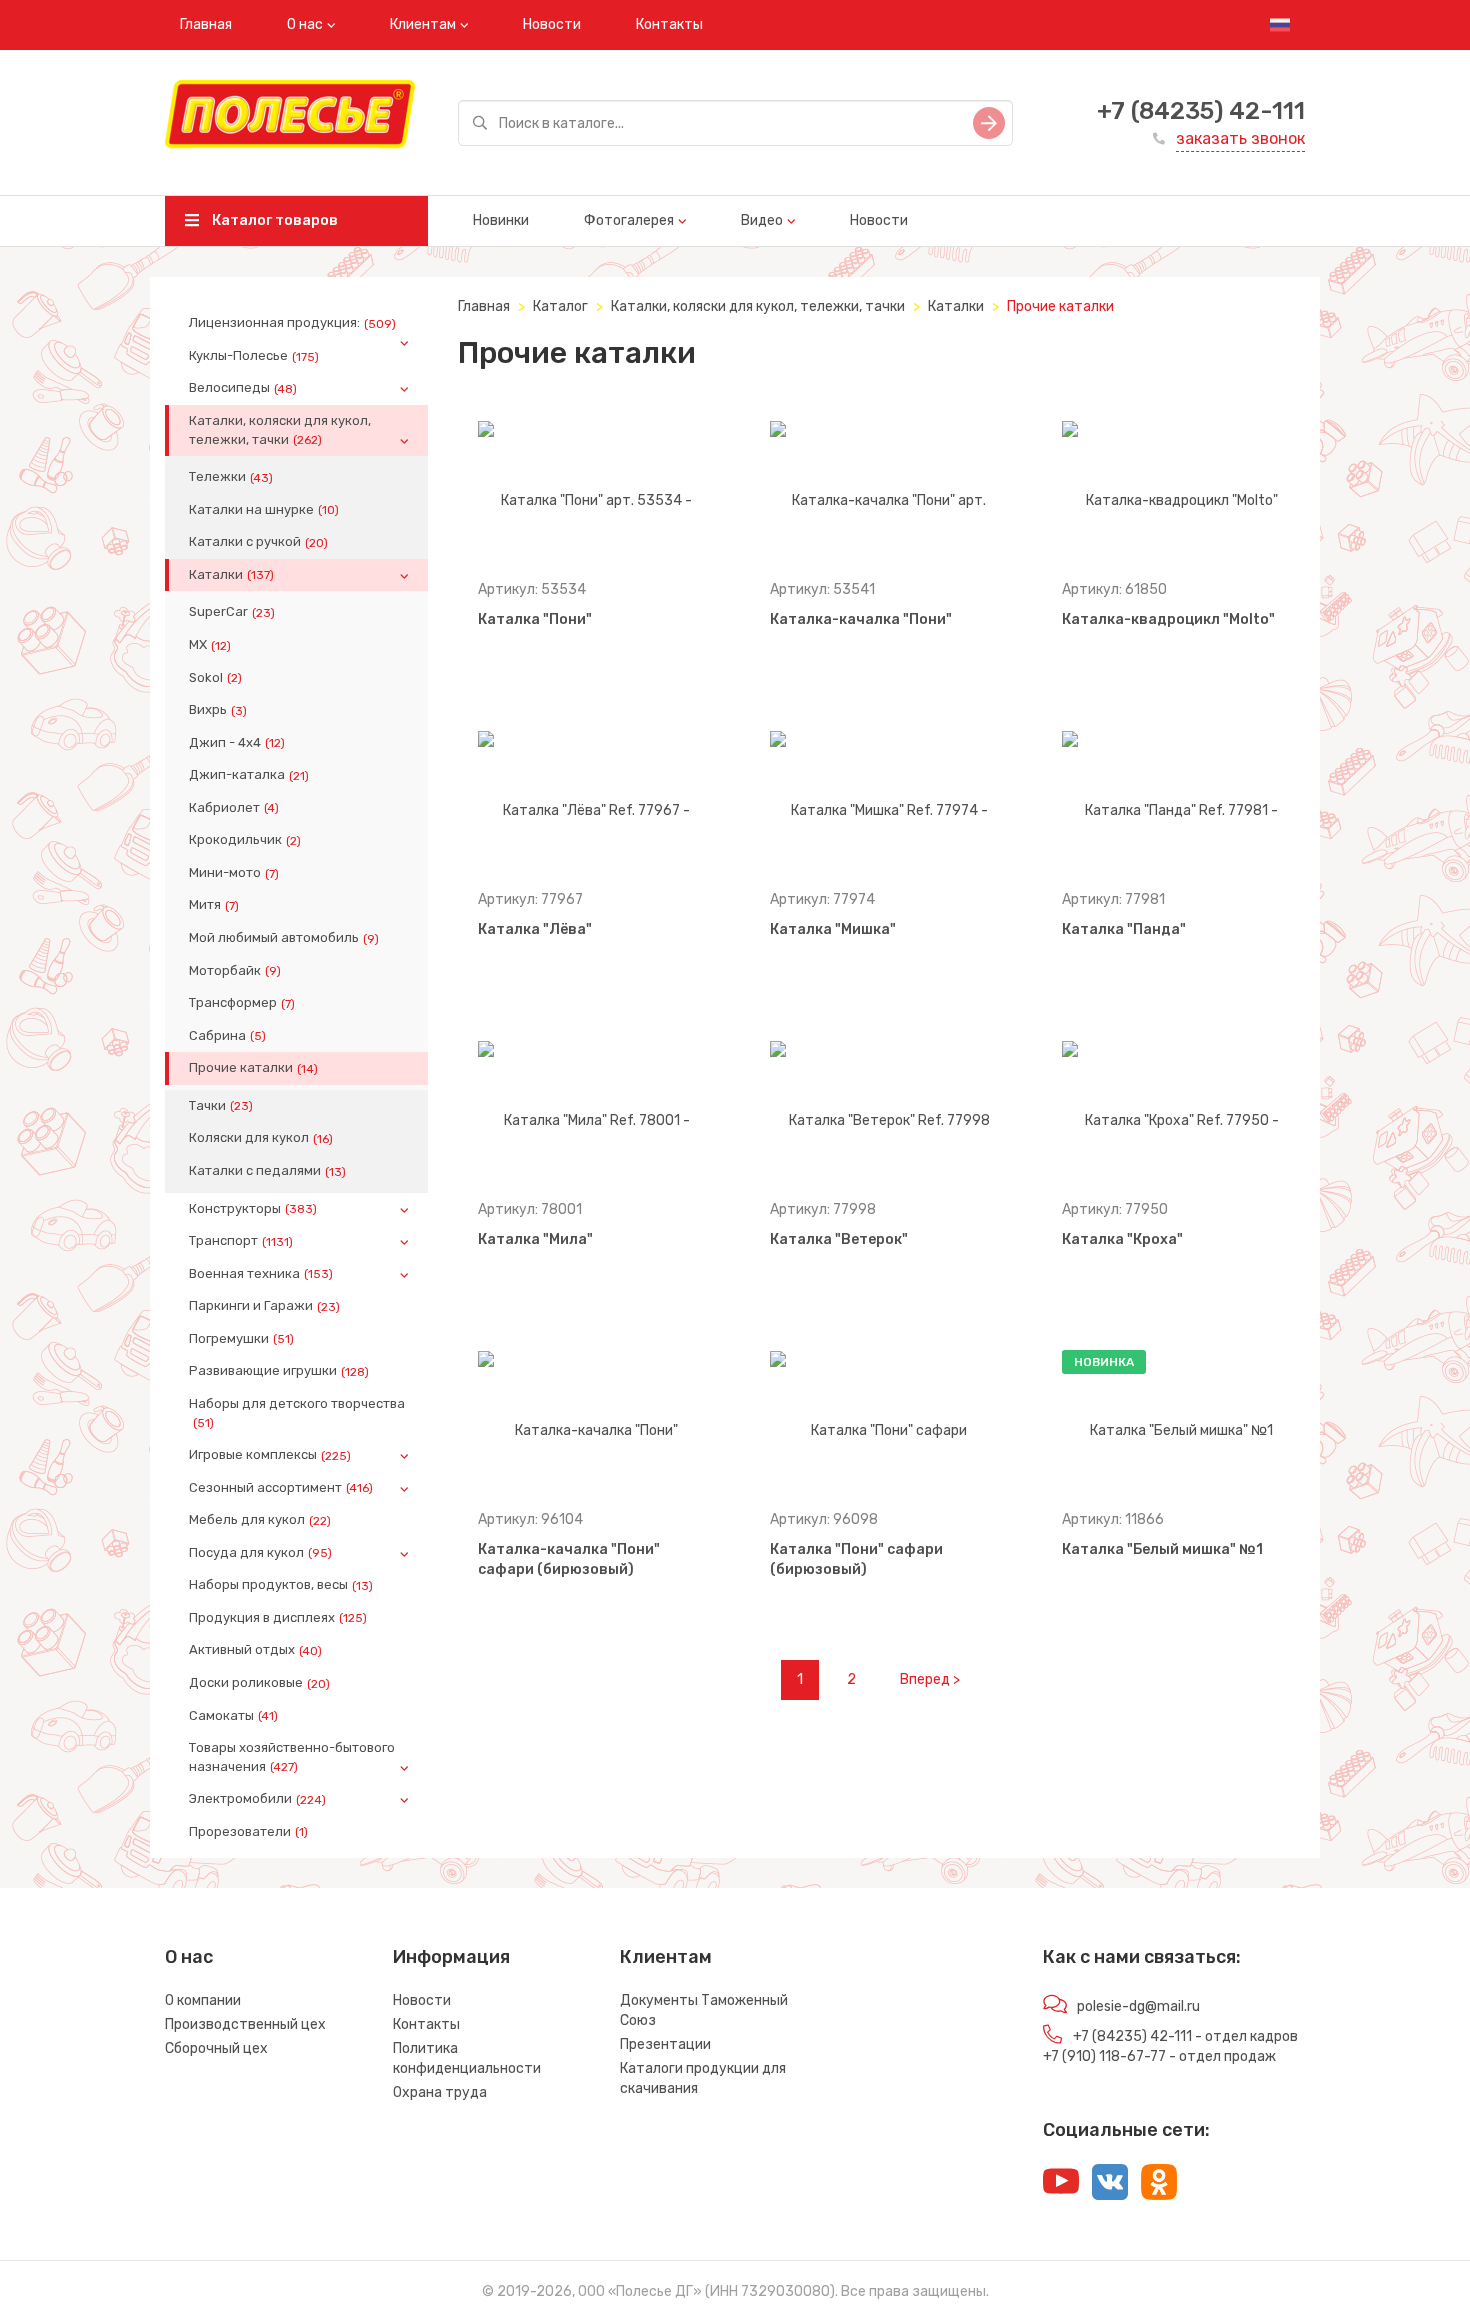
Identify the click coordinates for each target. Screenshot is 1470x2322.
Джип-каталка (249, 775)
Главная (206, 24)
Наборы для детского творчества (297, 1413)
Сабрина (227, 1036)
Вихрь (218, 710)
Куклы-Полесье (254, 356)
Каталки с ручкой (258, 542)
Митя (214, 905)
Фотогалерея (629, 220)
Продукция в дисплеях (278, 1618)
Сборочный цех (216, 2048)
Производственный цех (245, 2024)
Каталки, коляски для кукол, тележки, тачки (280, 430)
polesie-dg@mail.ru (1138, 2006)
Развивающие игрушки (279, 1371)
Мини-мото (234, 873)
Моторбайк (235, 971)
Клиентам (423, 24)
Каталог (560, 306)
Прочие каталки (253, 1068)
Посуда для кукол (260, 1553)
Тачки (221, 1106)
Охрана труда (440, 2092)
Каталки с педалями (267, 1171)
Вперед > (930, 1679)
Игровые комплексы (270, 1455)
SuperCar (232, 612)
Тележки (231, 477)
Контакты (669, 24)
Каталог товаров (273, 220)
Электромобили (257, 1799)
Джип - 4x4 (237, 743)
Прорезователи (248, 1832)
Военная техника (261, 1274)
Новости (552, 24)
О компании (203, 2000)
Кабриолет (234, 808)
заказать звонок (1240, 138)
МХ (210, 645)
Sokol (215, 678)
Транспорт (241, 1241)
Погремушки (241, 1339)
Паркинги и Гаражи (264, 1306)
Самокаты (233, 1716)
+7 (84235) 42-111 (1201, 111)
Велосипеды (243, 388)
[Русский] (1280, 25)
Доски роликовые (259, 1683)
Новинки (501, 220)
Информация (451, 1957)
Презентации (665, 2044)
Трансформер (242, 1003)
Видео (762, 220)
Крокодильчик (245, 840)
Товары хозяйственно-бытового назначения (292, 1757)
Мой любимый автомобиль (284, 938)
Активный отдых (255, 1650)
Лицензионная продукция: (292, 323)
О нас (305, 24)
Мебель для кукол (260, 1520)
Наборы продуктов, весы (281, 1585)
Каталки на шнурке (264, 510)
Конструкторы (253, 1209)
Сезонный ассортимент (281, 1488)
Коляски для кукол (261, 1138)
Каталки (231, 575)
